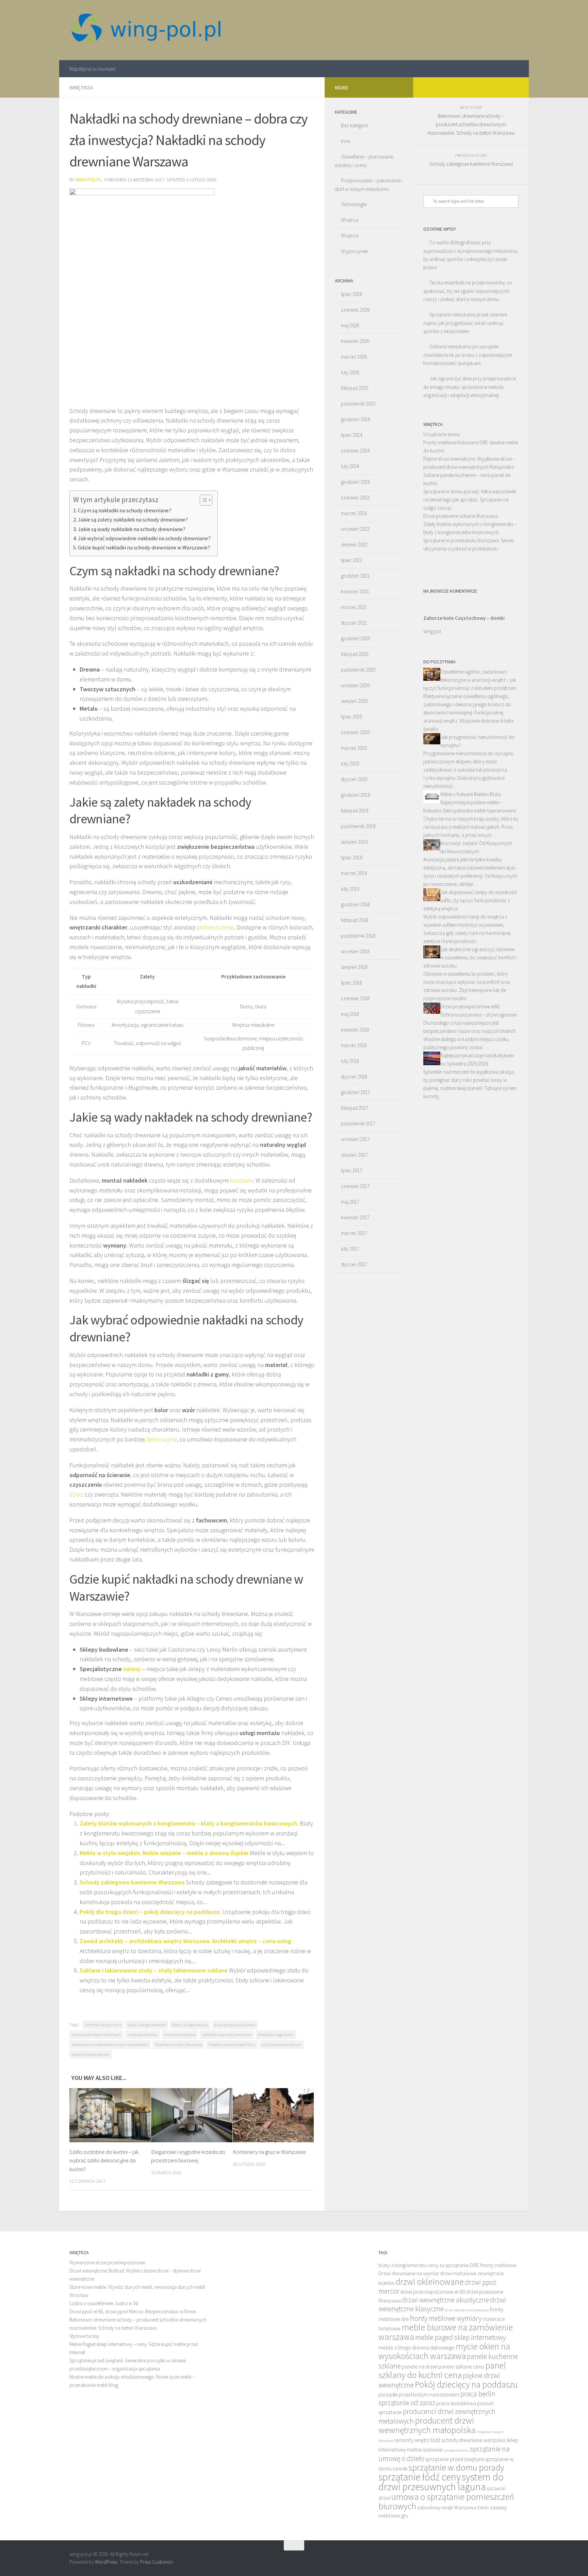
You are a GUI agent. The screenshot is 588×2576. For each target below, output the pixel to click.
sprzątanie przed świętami (455, 2459)
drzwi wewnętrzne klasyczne (442, 2304)
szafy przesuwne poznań (282, 2044)
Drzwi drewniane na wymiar (409, 2273)
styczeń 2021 (354, 623)
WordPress (106, 2562)
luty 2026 (350, 372)
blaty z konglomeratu (190, 2025)
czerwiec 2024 (355, 451)
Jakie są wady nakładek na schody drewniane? (132, 529)
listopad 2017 (355, 1108)
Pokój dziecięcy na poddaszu (466, 2384)
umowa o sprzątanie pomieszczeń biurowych (446, 2501)
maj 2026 (350, 325)
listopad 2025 (355, 388)
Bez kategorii (355, 125)
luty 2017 (350, 1249)
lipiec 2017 (352, 1170)
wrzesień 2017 (355, 1139)
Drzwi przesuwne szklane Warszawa (461, 516)
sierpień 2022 (354, 544)
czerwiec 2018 (355, 998)
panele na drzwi (420, 2367)
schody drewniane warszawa (473, 2440)
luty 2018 (350, 1061)
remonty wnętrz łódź (417, 2440)
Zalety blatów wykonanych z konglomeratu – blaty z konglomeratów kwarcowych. (189, 1823)
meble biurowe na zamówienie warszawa (446, 2332)
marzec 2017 (354, 1233)
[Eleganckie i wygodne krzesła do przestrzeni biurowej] (192, 2115)
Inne (345, 141)
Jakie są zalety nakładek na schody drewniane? (133, 519)
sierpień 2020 (354, 701)
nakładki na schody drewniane (227, 2035)
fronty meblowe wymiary (446, 2318)
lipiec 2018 (352, 983)
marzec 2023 (354, 513)
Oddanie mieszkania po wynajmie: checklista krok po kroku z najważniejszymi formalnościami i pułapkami (468, 355)
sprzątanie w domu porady (456, 2467)
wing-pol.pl (88, 180)
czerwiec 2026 (355, 310)
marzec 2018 (354, 1045)
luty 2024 (350, 466)
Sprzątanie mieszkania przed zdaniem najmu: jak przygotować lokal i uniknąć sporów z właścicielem (465, 323)
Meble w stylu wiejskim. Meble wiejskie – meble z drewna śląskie (164, 1853)
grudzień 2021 (355, 576)
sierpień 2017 (354, 1155)
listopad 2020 (355, 654)
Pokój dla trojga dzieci (276, 2035)
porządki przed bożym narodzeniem (419, 2395)
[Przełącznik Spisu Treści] (203, 500)
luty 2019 (350, 889)
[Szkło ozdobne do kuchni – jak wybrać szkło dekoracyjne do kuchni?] (110, 2115)
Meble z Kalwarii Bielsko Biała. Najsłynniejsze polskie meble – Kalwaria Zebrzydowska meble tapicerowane (470, 802)
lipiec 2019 (352, 857)
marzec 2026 (354, 357)
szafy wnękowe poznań (91, 2054)
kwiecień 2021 (355, 591)
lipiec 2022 (352, 560)
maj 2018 (350, 1014)
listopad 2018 (355, 920)
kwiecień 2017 (355, 1217)
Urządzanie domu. (442, 434)
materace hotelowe (180, 2035)
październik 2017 (358, 1124)
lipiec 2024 (352, 435)
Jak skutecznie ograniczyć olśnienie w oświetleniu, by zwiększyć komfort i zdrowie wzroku (470, 957)
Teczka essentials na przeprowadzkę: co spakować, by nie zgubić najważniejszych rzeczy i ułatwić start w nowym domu (468, 291)
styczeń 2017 (354, 1264)
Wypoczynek (354, 251)
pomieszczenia (215, 927)
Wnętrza (81, 87)
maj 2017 (350, 1202)
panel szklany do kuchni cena (442, 2370)
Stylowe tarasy (84, 2336)
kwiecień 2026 (355, 341)
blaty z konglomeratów (147, 2025)
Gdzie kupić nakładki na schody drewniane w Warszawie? (144, 547)
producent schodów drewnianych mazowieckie (110, 2044)
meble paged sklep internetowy (460, 2337)
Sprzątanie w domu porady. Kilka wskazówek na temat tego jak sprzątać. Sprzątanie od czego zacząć (470, 500)
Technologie (354, 204)
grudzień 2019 (355, 795)
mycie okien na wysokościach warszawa (444, 2351)
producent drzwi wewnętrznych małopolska (427, 2425)
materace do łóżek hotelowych (96, 2035)
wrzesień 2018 (355, 951)
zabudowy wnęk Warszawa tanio (453, 2507)
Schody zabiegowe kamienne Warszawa (132, 1882)
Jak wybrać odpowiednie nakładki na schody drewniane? (144, 538)
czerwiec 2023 (355, 498)
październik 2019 (358, 826)
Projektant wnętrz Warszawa (178, 2044)
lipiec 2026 (352, 294)
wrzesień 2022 (355, 529)
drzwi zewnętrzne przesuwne (467, 2310)
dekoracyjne (161, 1439)
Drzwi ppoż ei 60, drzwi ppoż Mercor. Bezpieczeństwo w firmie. (133, 2311)
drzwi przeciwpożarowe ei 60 (433, 2292)
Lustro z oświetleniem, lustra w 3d (104, 2303)
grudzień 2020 (355, 638)
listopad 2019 (355, 811)
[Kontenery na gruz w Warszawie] (273, 2115)
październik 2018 (358, 936)
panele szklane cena (461, 2367)
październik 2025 (358, 404)
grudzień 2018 (355, 904)
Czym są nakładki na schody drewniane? (125, 510)
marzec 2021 (354, 607)
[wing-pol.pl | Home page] (146, 30)
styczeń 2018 (354, 1077)
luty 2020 (350, 764)
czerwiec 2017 (355, 1186)
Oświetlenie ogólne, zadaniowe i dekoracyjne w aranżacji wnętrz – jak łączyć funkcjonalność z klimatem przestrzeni (470, 680)
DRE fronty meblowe (493, 2265)
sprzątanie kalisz (456, 2450)
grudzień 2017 (355, 1092)
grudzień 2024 (355, 419)
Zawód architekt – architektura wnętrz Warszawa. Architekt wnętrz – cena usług (185, 1941)
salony (132, 1669)
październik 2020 (358, 670)
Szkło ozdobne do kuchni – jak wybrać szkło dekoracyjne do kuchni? (104, 2160)
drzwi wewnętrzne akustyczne (445, 2300)
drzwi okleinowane (430, 2282)
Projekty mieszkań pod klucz (232, 2044)
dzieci (76, 1494)
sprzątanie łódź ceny (420, 2477)
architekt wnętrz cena (103, 2025)
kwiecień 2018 (355, 1030)
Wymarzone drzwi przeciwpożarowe (107, 2263)
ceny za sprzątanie (448, 2265)
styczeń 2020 (354, 779)
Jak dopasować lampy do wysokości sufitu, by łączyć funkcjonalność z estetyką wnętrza (470, 900)
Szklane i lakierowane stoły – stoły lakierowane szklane (154, 1970)
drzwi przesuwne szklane (235, 2025)
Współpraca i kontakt (92, 69)
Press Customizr (157, 2562)
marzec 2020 (354, 748)
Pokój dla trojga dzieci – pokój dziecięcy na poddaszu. (150, 1912)
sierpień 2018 (354, 967)
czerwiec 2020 (355, 732)
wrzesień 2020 (355, 685)
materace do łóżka (143, 2035)
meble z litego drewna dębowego (416, 2348)
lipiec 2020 (352, 717)
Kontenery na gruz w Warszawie (269, 2152)
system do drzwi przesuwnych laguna (441, 2482)
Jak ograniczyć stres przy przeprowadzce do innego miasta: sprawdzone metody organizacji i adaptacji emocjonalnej (470, 387)
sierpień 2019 (354, 842)
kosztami (241, 1180)
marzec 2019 (354, 873)
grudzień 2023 (355, 482)
